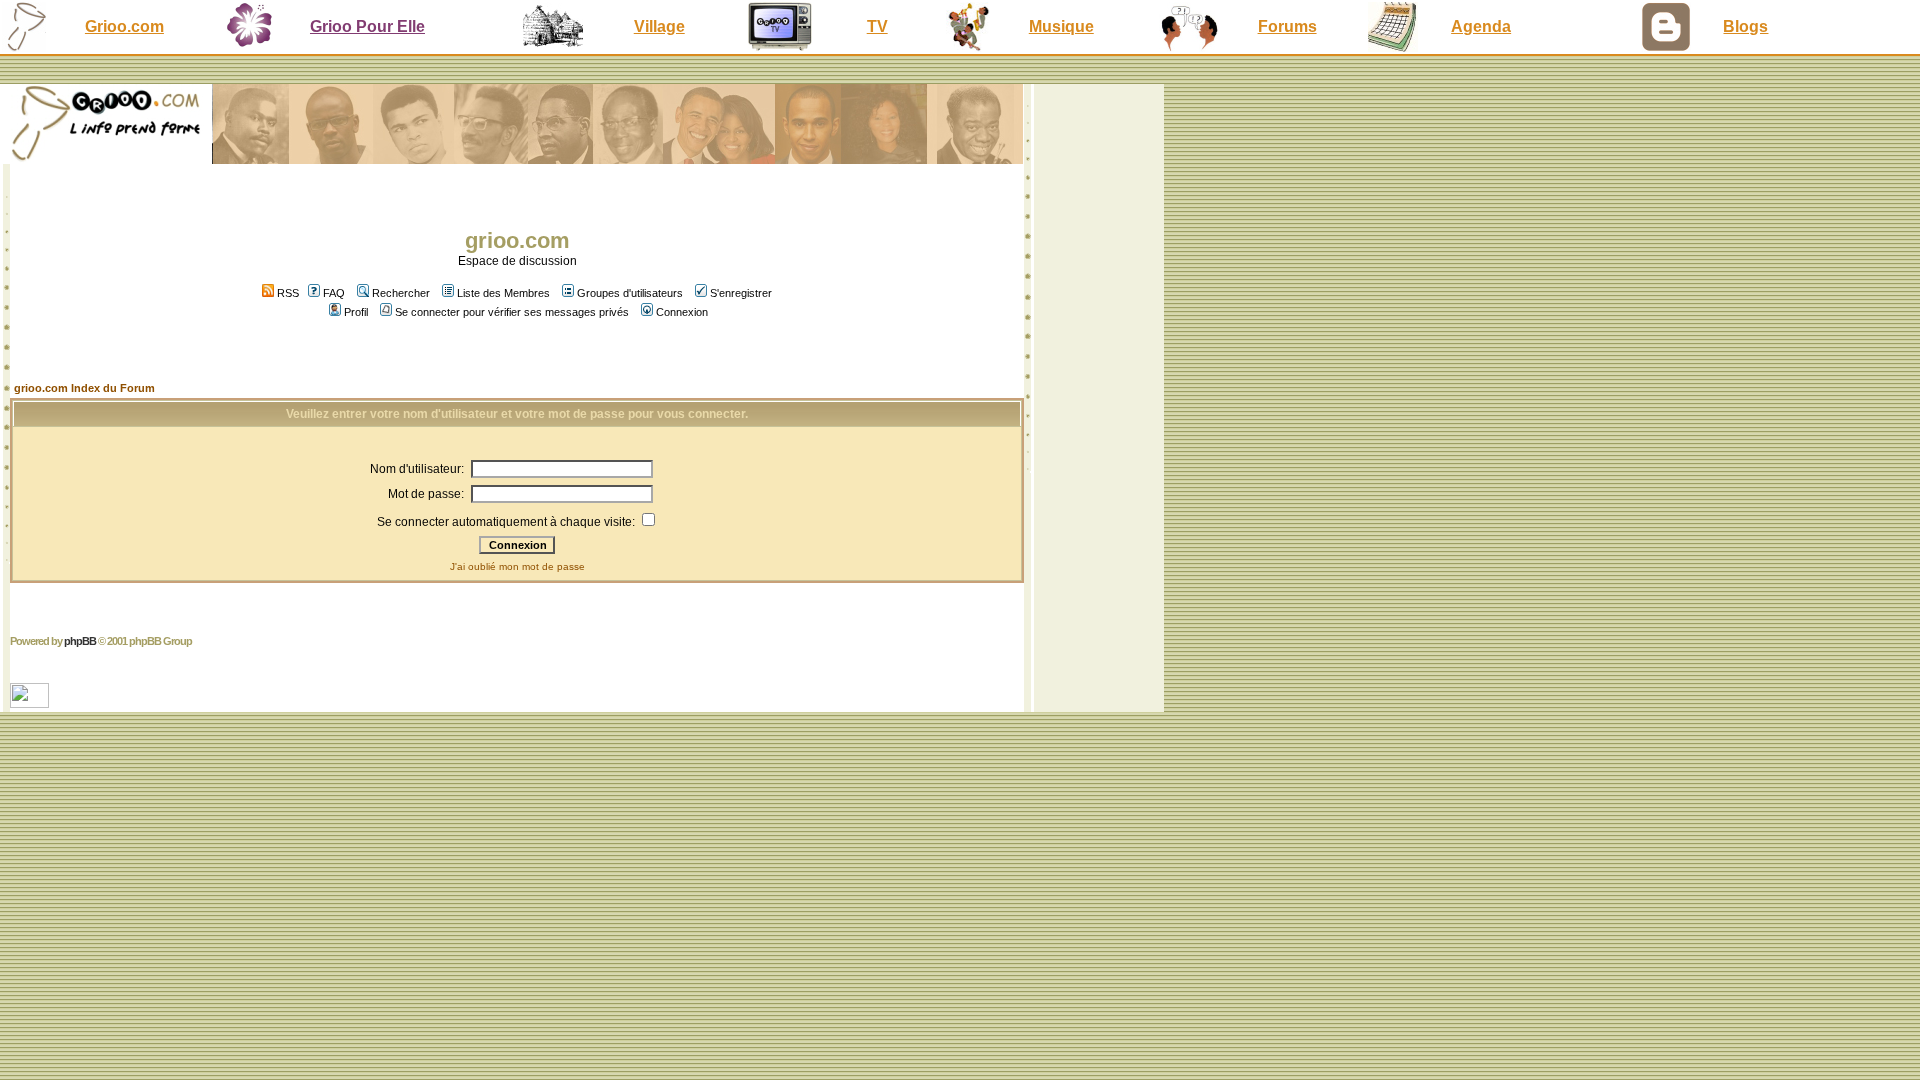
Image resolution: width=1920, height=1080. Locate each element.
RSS (286, 293)
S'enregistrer (741, 293)
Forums (1287, 26)
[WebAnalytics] (31, 702)
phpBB (80, 641)
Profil (356, 312)
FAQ (334, 293)
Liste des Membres (503, 293)
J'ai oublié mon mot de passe (517, 566)
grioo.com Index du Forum (84, 388)
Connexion (682, 312)
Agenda (1481, 26)
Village (659, 26)
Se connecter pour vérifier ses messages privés (512, 312)
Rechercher (401, 293)
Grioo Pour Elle (367, 26)
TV (877, 26)
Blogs (1745, 26)
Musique (1061, 26)
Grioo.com (124, 26)
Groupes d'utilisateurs (630, 293)
